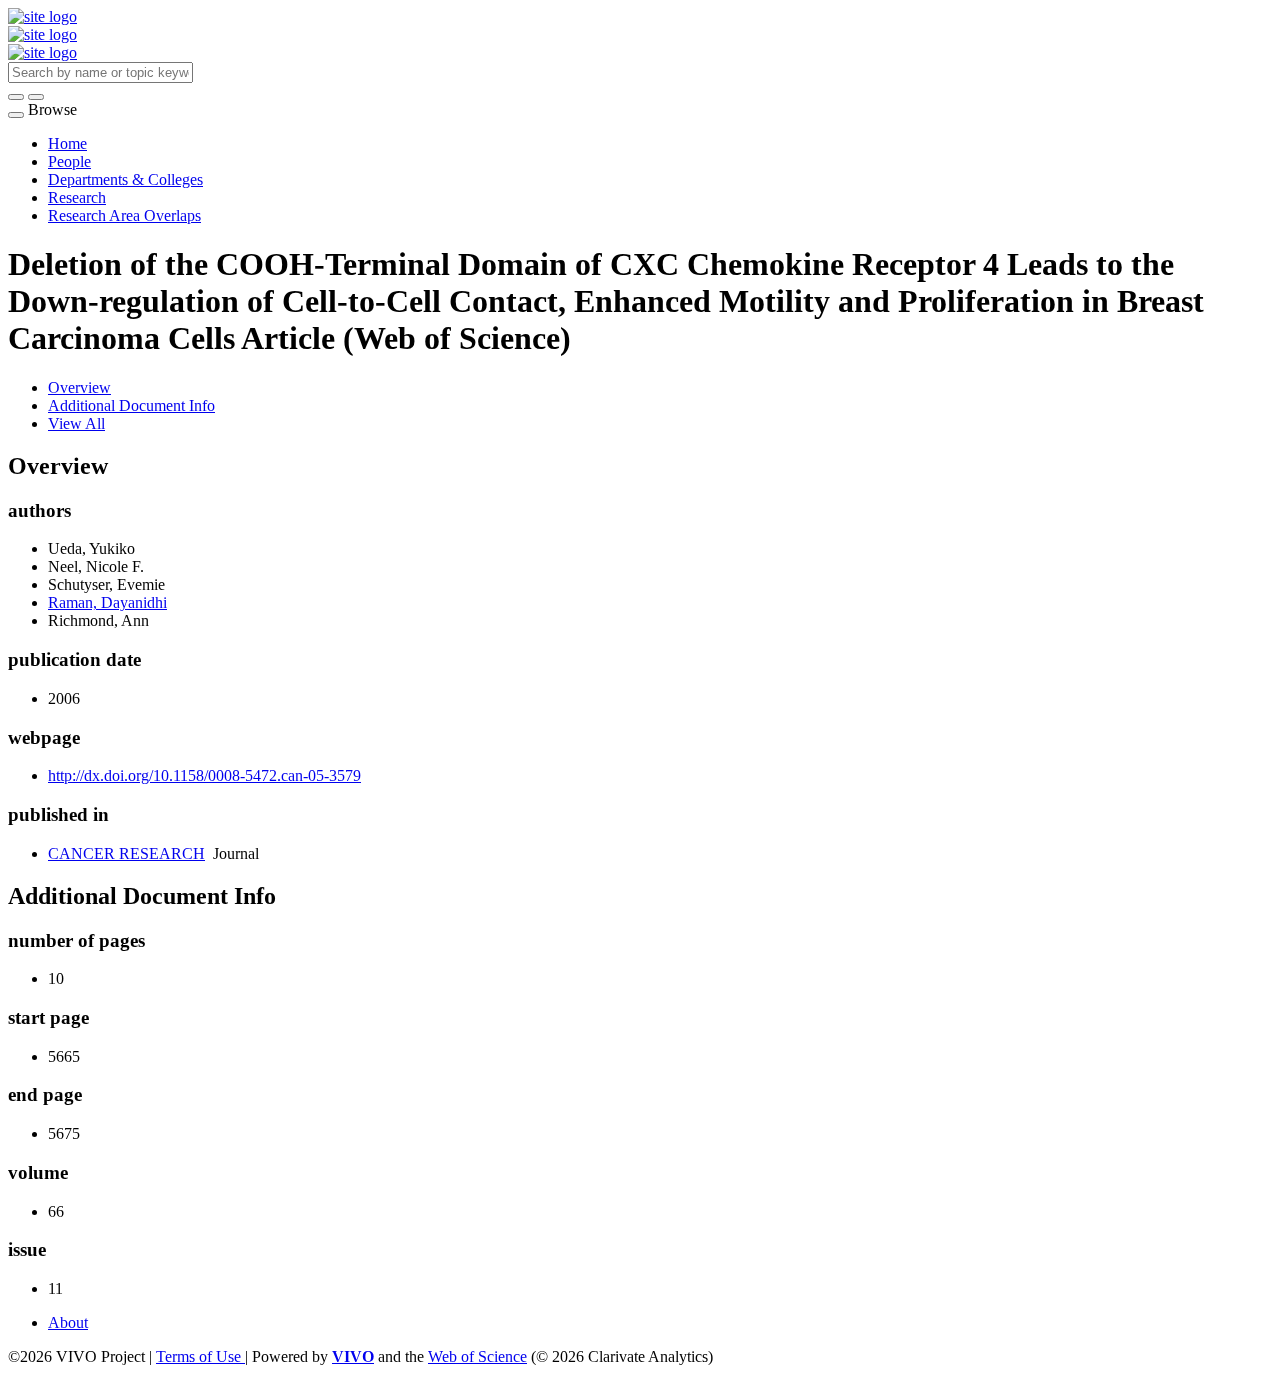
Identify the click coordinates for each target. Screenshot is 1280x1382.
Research (77, 197)
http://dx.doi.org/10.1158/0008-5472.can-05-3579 (204, 775)
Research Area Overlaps (124, 215)
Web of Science (477, 1356)
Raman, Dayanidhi (107, 602)
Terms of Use (200, 1356)
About (68, 1322)
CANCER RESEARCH (126, 853)
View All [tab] (76, 423)
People (69, 161)
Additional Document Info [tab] (131, 405)
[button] (16, 97)
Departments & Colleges (125, 179)
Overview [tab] (79, 387)
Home (67, 143)
